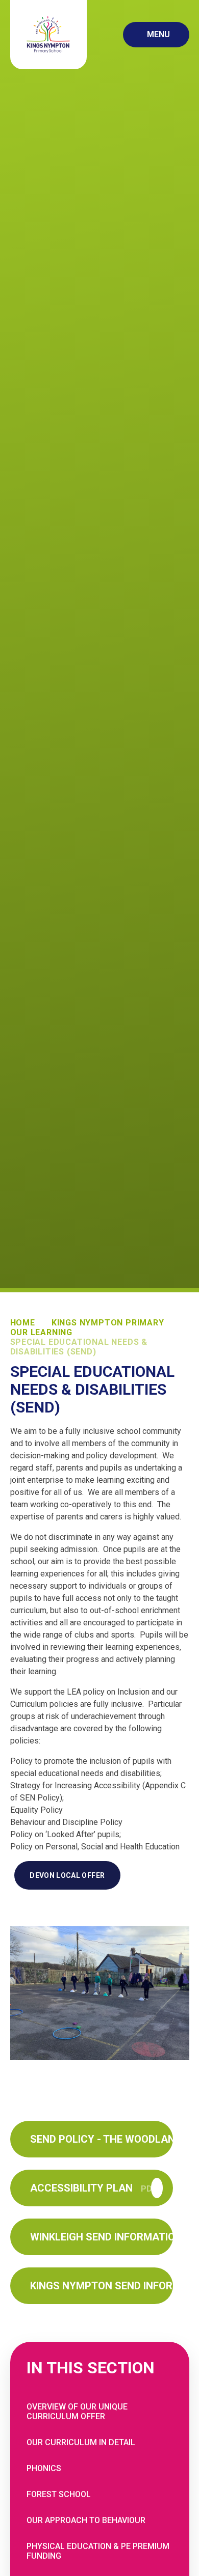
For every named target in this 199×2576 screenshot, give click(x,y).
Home (23, 1323)
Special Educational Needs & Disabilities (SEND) (79, 1347)
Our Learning (42, 1332)
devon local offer (67, 1875)
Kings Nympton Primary (108, 1323)
